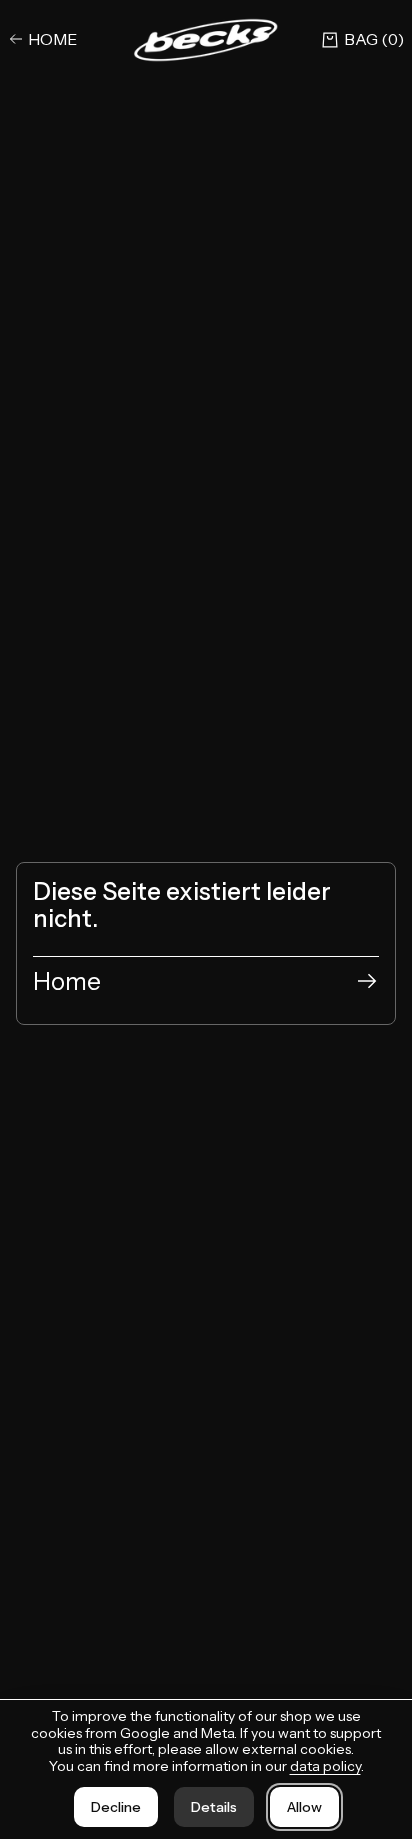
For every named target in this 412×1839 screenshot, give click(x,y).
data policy (325, 1766)
